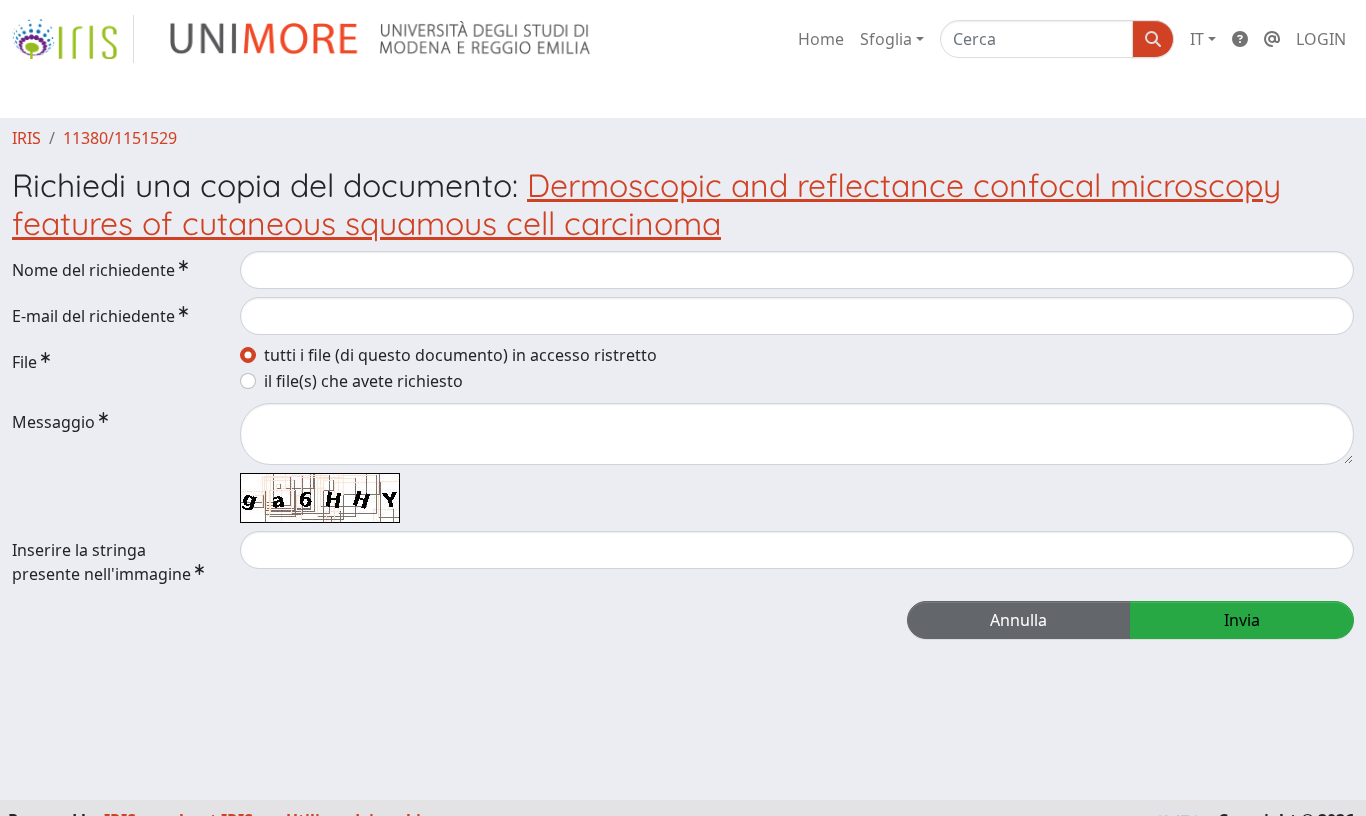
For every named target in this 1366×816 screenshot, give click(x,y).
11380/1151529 (120, 138)
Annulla (1018, 620)
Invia (1242, 620)
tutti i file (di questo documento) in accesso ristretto (460, 355)
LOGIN (1321, 39)
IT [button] (1197, 39)
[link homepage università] (381, 39)
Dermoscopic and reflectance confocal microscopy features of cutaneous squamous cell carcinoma (646, 204)
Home (821, 39)
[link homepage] (73, 39)
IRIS (26, 138)
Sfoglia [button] (886, 39)
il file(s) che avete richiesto (363, 381)
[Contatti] (1272, 39)
